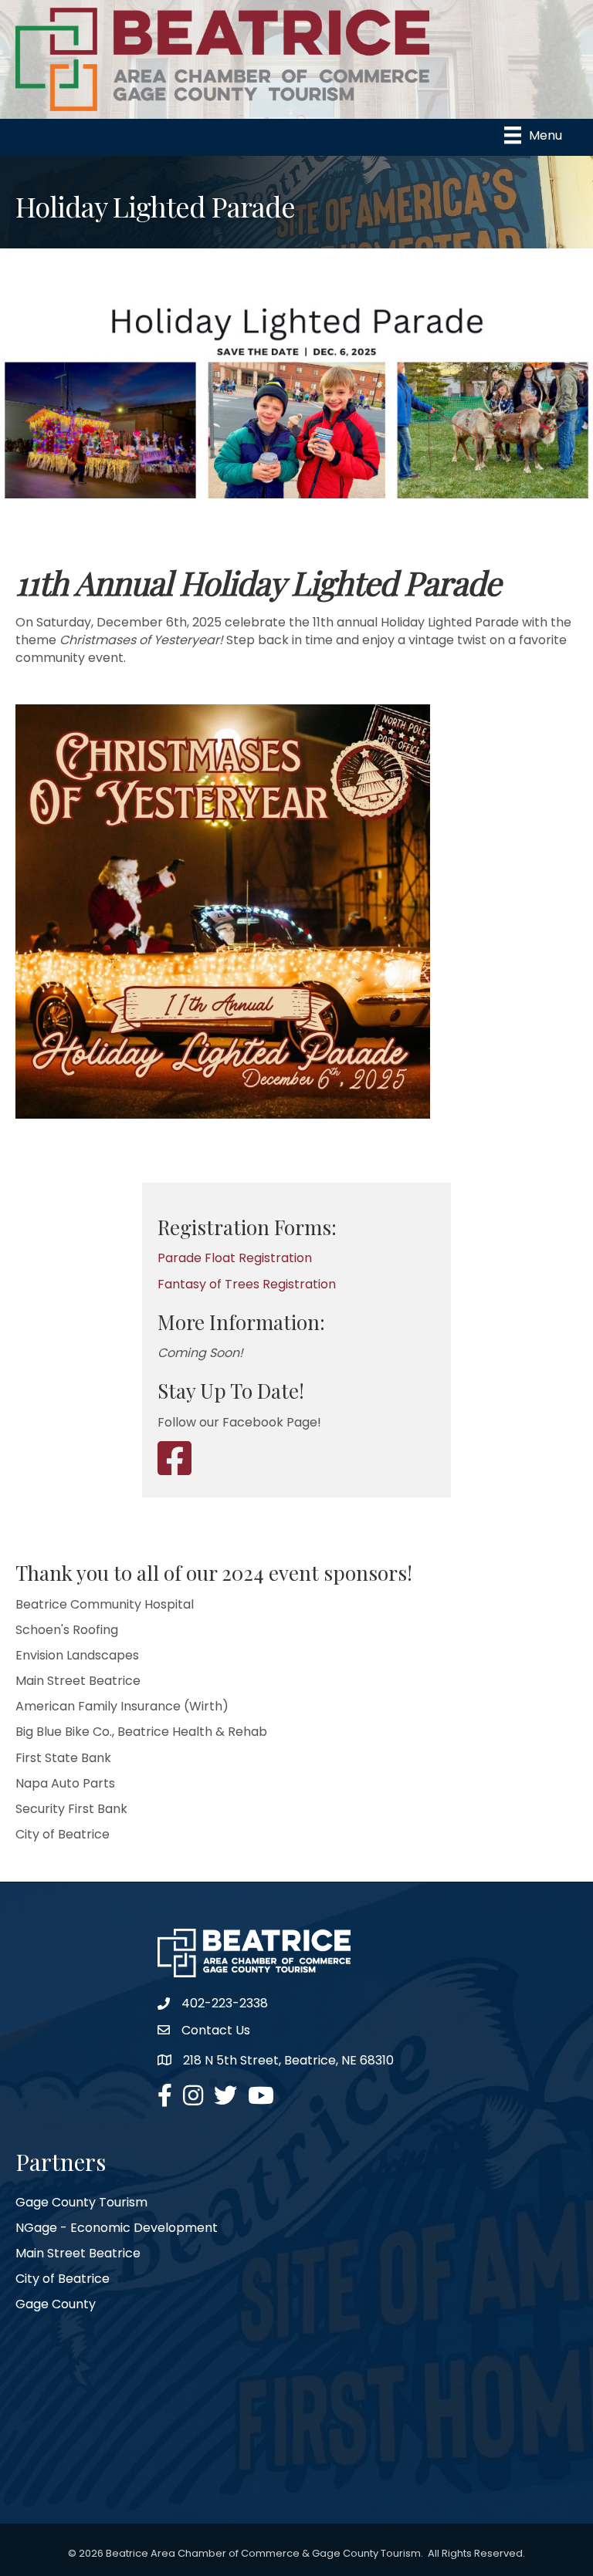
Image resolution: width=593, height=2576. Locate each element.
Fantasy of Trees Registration (247, 1284)
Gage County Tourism (81, 2202)
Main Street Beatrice (78, 2253)
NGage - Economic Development (117, 2228)
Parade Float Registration (235, 1258)
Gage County (56, 2304)
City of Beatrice (63, 2279)
